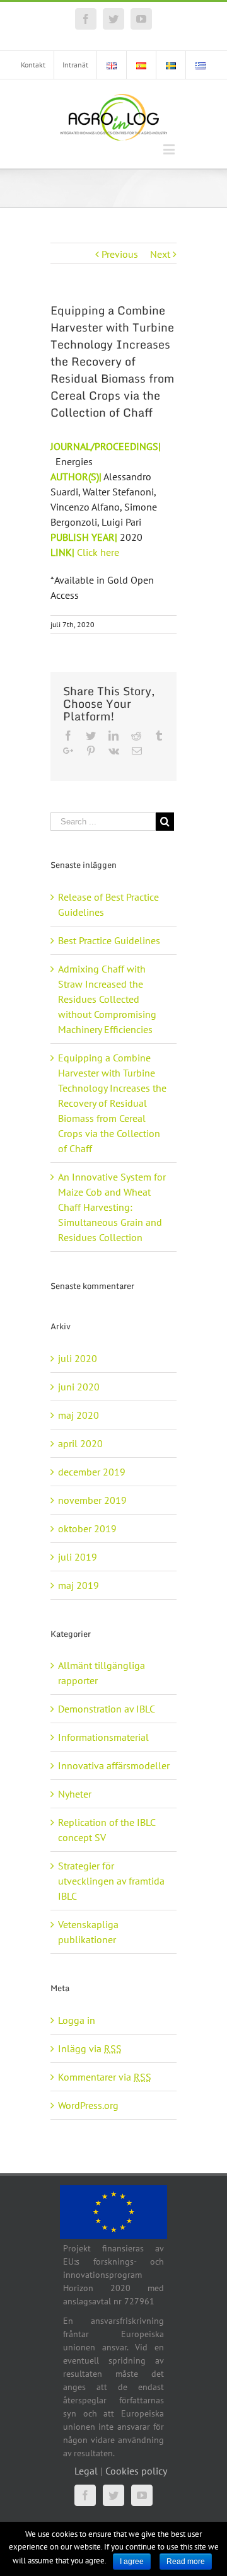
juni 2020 (79, 1387)
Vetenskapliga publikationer (88, 1932)
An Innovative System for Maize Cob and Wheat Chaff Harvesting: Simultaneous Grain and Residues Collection (112, 1207)
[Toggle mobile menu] (170, 149)
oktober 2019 (87, 1528)
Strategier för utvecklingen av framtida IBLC (111, 1881)
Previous (120, 254)
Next (160, 254)
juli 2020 (78, 1358)
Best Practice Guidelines (109, 940)
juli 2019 (78, 1557)
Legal (86, 2471)
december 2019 (92, 1472)
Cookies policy (136, 2471)
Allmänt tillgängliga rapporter (102, 1673)
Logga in (77, 2020)
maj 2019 (79, 1585)
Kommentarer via (105, 2077)
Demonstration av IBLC (107, 1709)
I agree (132, 2562)
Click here (99, 552)
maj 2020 (79, 1415)
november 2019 (92, 1500)
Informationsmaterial (103, 1737)
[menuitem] (33, 65)
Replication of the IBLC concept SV (107, 1830)
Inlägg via (90, 2048)
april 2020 (80, 1443)
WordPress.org (88, 2105)
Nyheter (75, 1794)
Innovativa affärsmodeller (114, 1765)
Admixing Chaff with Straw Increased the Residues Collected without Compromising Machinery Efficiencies (107, 999)
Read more (186, 2562)
